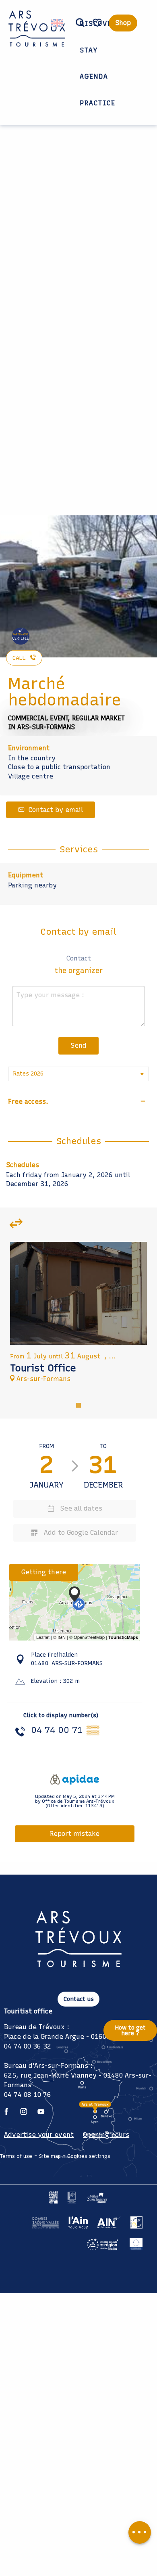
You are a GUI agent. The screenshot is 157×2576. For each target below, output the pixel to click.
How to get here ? (130, 2030)
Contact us (79, 1999)
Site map (50, 2156)
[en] (58, 23)
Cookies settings (89, 2156)
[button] (80, 23)
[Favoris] (98, 23)
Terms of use (16, 2156)
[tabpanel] (78, 1316)
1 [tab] (78, 1404)
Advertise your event (39, 2135)
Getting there (44, 1572)
